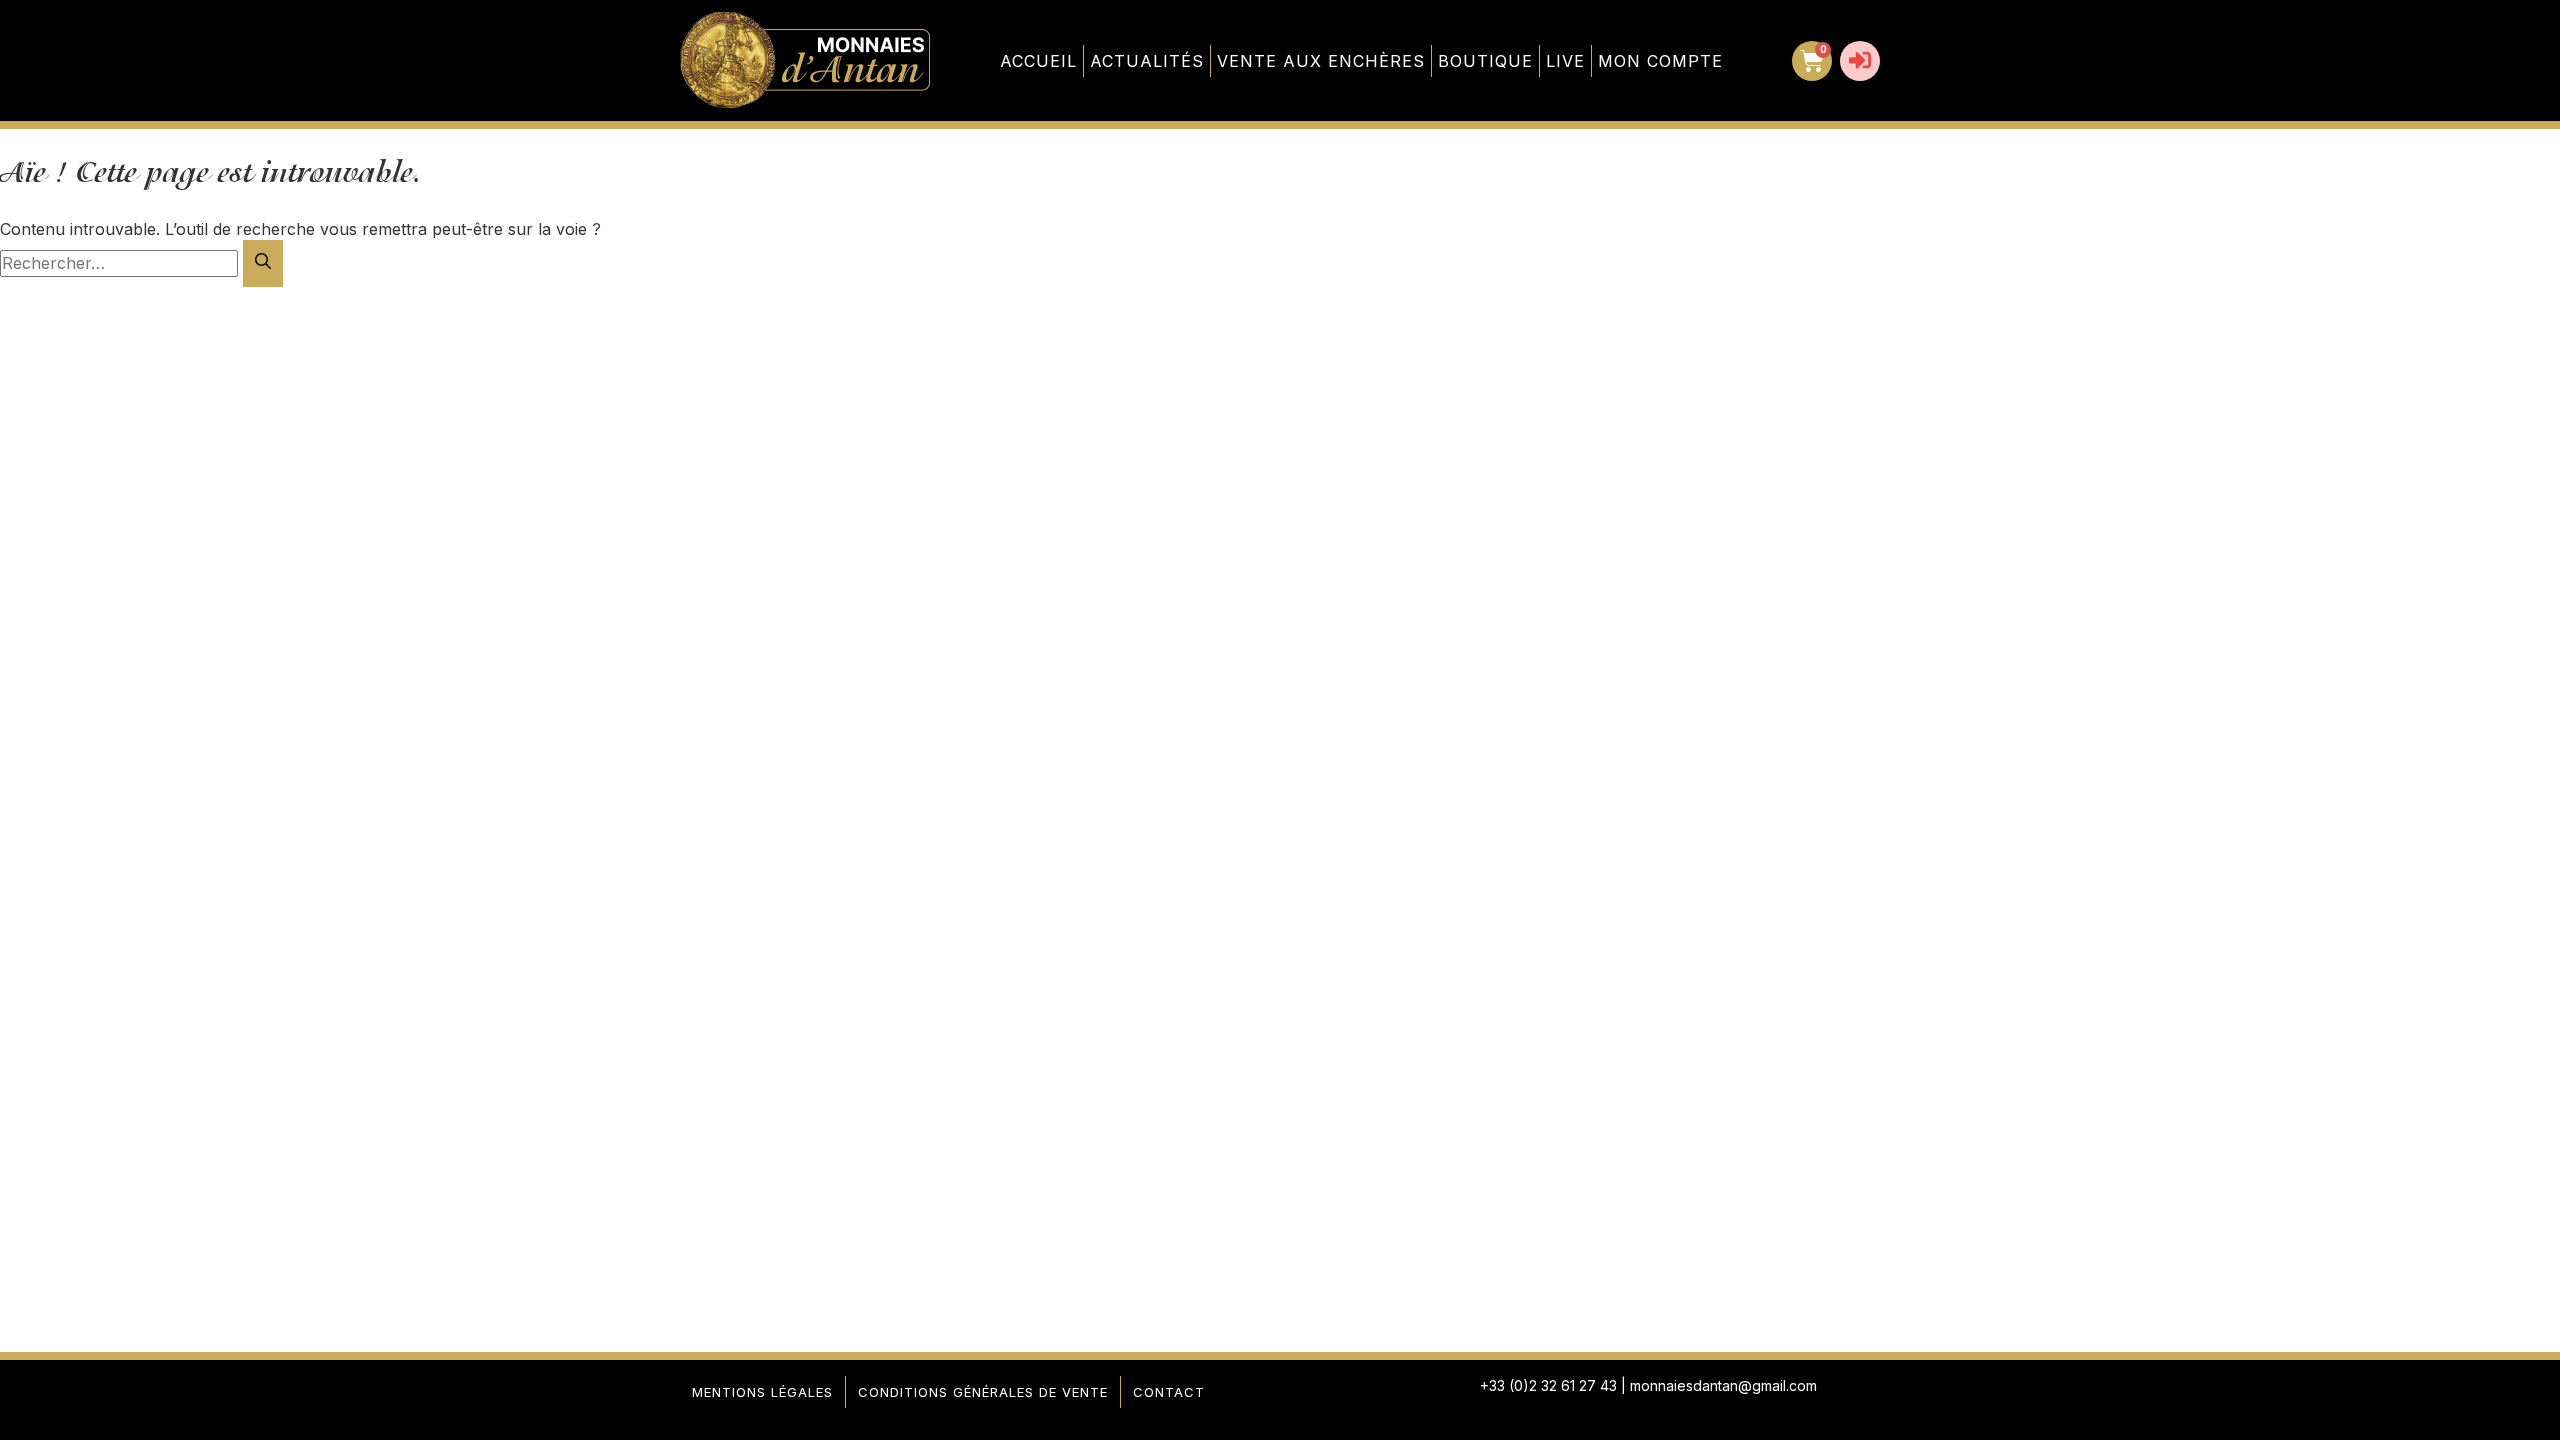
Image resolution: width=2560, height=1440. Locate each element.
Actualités (1147, 61)
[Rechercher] (263, 263)
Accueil (1038, 61)
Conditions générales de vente (983, 1392)
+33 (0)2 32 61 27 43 (1548, 1385)
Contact (1169, 1392)
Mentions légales (762, 1392)
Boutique (1485, 61)
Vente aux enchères (1321, 61)
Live (1565, 61)
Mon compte (1660, 61)
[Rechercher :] (121, 263)
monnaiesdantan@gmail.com (1723, 1385)
